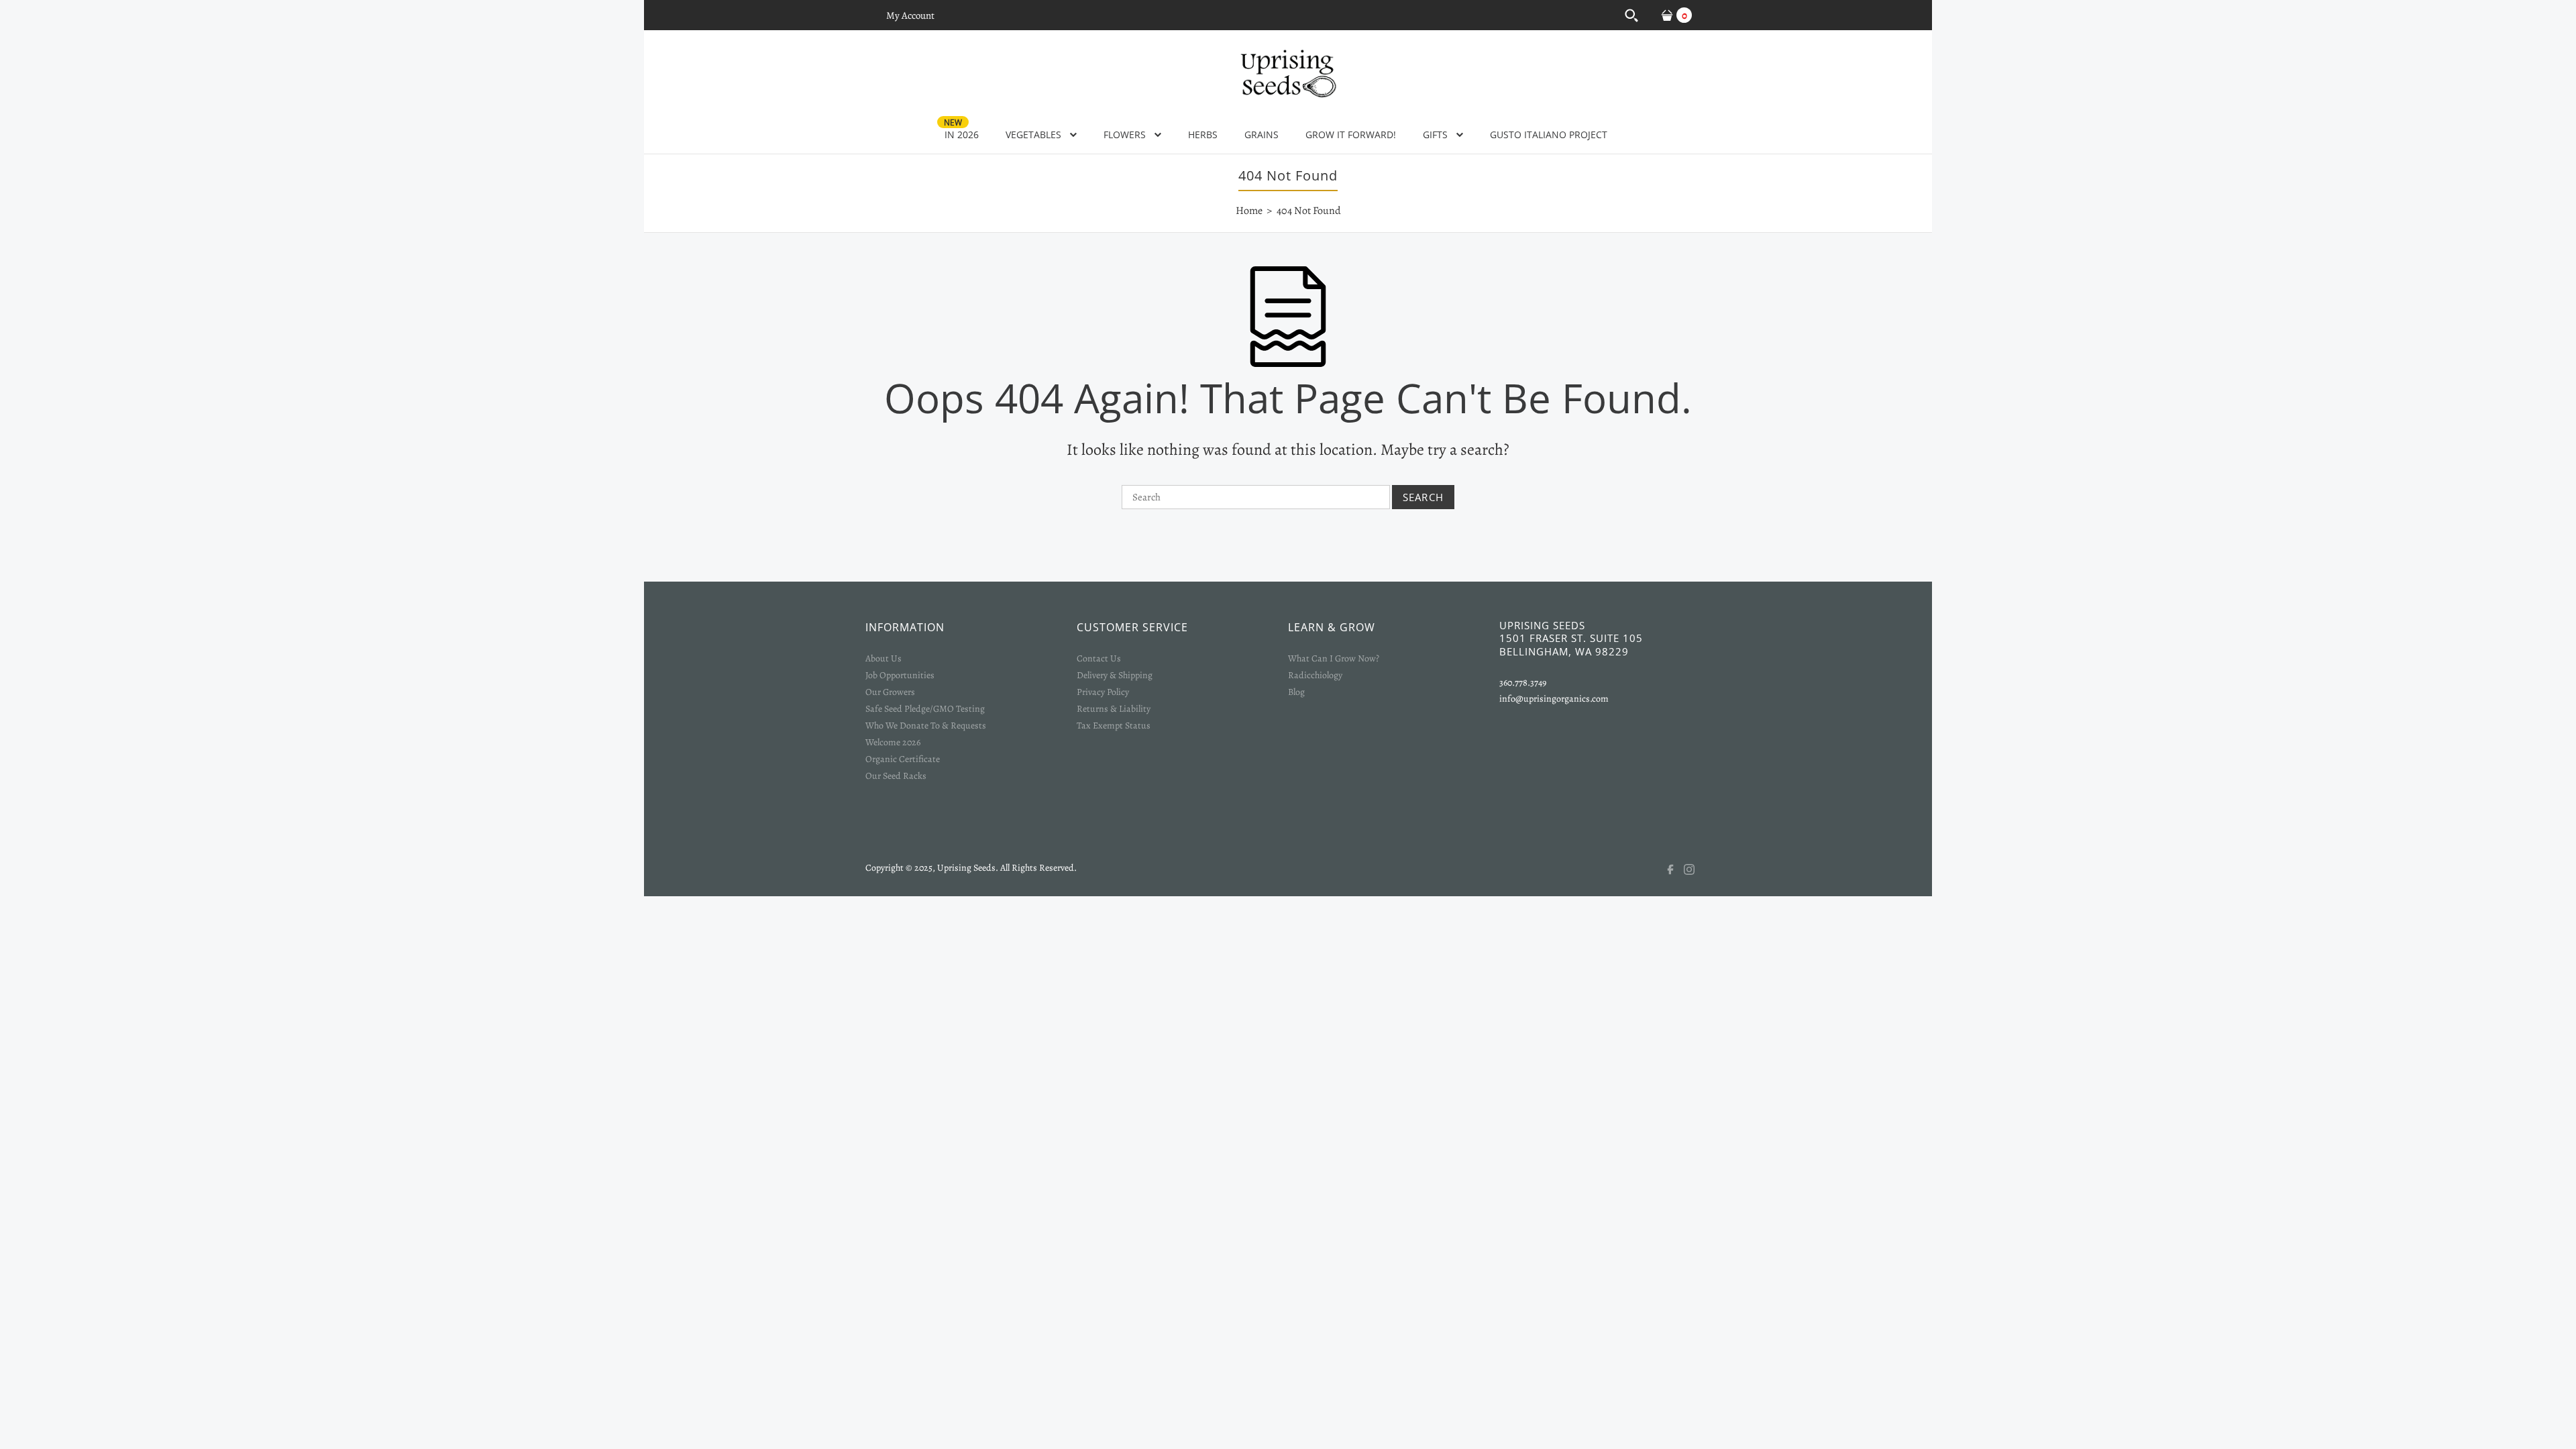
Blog (1296, 692)
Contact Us (1099, 658)
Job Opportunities (900, 675)
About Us (883, 658)
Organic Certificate (903, 759)
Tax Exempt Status (1114, 726)
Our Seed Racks (896, 776)
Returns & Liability (1114, 709)
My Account (910, 15)
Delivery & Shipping (1115, 675)
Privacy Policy (1103, 692)
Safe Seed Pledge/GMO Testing (925, 709)
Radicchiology (1315, 675)
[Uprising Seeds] (1288, 72)
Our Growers (890, 692)
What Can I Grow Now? (1334, 658)
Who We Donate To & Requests (926, 726)
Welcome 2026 (893, 742)
